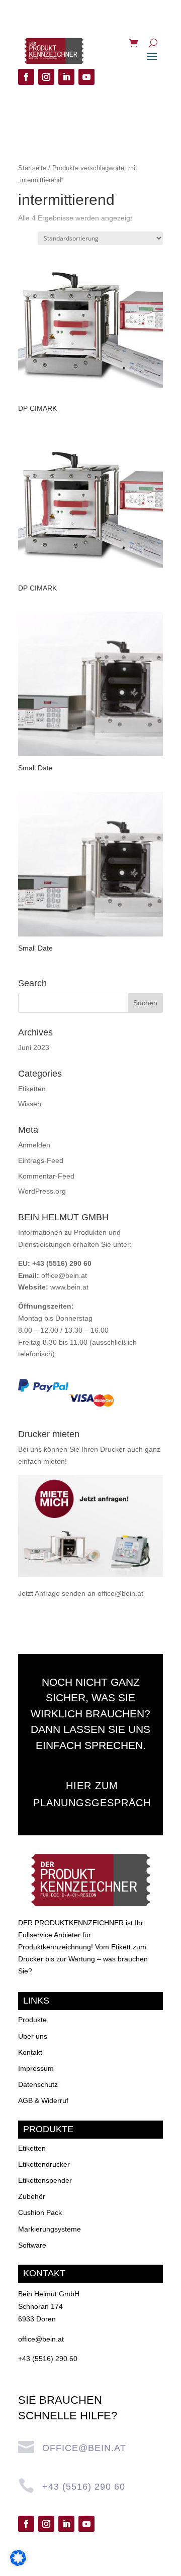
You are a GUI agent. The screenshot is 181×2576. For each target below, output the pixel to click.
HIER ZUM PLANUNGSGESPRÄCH (92, 1794)
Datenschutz (38, 2084)
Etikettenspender (45, 2180)
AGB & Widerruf (43, 2100)
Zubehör (32, 2196)
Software (32, 2245)
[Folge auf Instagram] (46, 77)
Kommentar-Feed (46, 1176)
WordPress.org (42, 1191)
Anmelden (34, 1145)
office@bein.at (64, 1275)
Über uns (33, 2036)
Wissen (30, 1104)
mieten (54, 1461)
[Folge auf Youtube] (86, 77)
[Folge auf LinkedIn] (66, 77)
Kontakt (30, 2052)
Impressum (36, 2068)
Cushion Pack (40, 2212)
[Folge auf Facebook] (26, 77)
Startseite (32, 168)
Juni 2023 (34, 1047)
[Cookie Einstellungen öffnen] (18, 2563)
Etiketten (32, 1089)
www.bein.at (69, 1287)
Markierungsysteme (50, 2229)
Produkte (32, 2020)
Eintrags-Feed (41, 1160)
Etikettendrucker (44, 2164)
